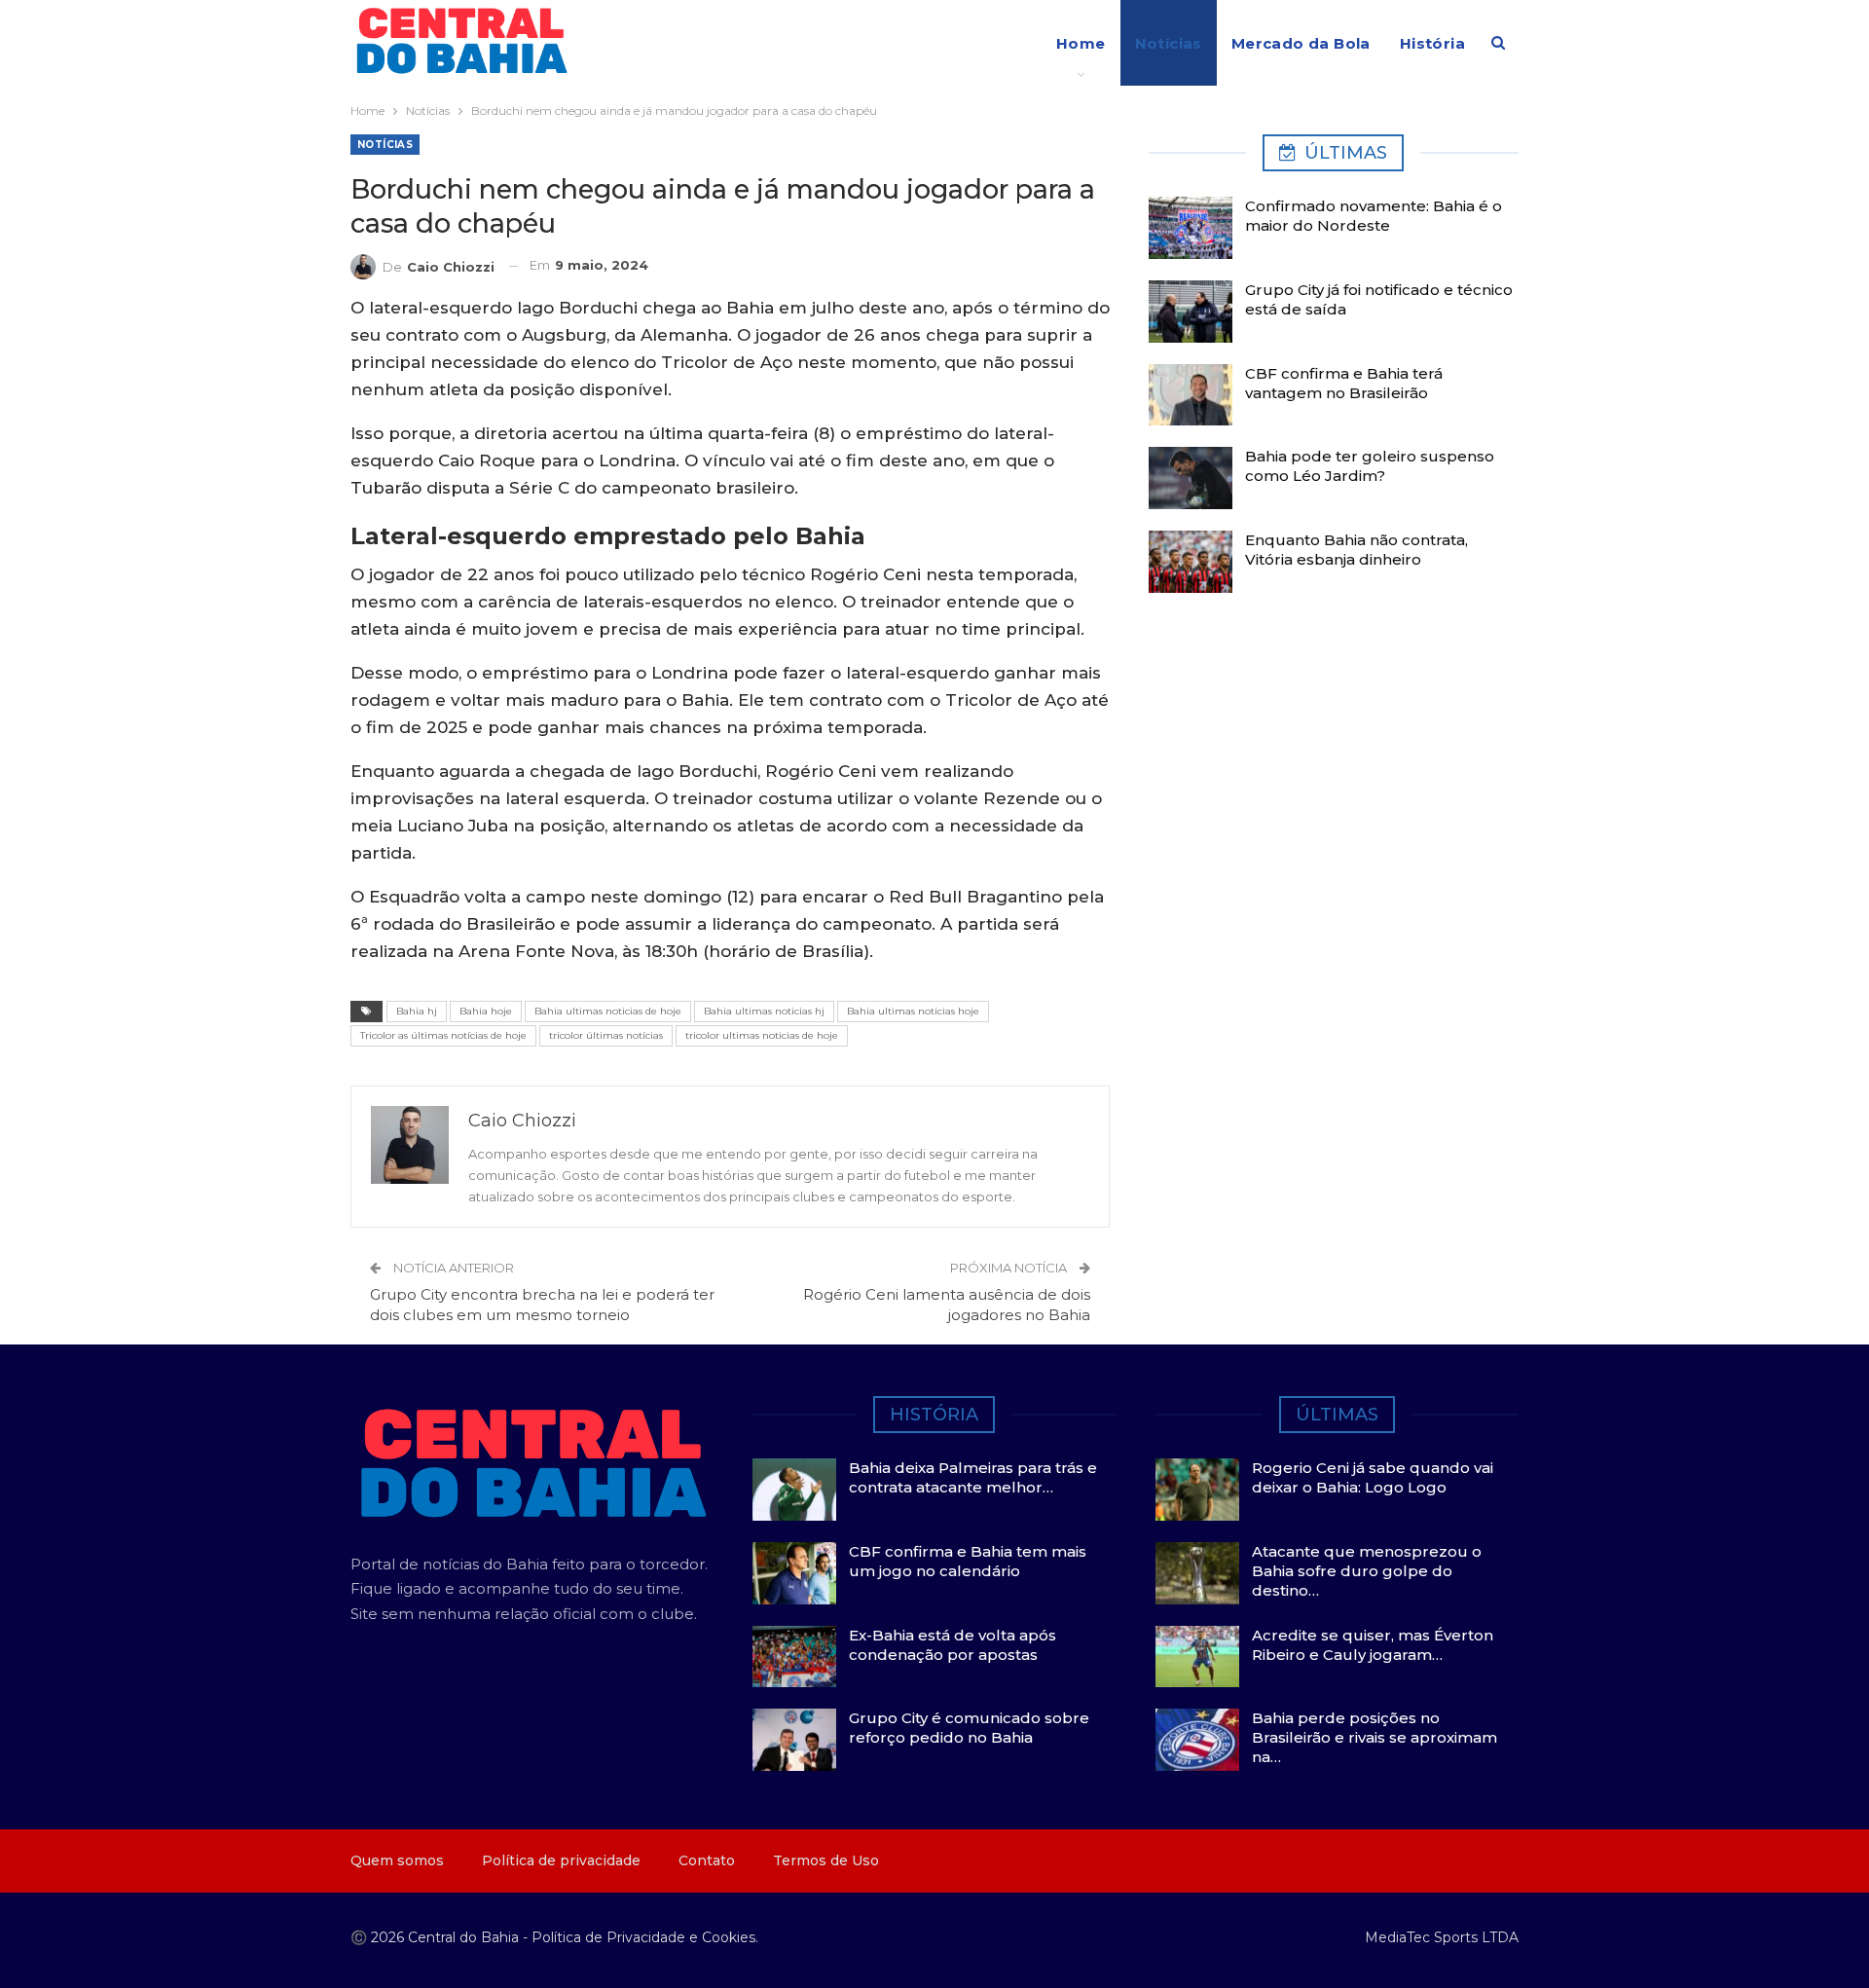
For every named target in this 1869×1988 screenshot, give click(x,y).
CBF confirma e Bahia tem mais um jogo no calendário (968, 1561)
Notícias (1169, 43)
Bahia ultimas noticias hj (764, 1011)
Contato (707, 1860)
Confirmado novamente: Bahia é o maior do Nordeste (1374, 216)
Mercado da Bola (1301, 43)
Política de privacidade (561, 1860)
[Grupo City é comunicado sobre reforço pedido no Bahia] (794, 1740)
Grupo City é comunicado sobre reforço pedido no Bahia (969, 1728)
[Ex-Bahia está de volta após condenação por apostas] (794, 1657)
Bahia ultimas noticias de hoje (608, 1011)
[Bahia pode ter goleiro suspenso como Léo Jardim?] (1191, 478)
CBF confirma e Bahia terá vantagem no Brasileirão (1344, 383)
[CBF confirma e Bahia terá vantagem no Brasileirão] (1191, 395)
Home (1081, 43)
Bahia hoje (486, 1011)
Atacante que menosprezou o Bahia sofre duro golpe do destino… (1367, 1571)
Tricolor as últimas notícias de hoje (443, 1035)
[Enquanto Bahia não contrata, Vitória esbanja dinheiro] (1191, 562)
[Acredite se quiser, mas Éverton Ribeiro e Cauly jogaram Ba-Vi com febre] (1197, 1657)
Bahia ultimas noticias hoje (913, 1011)
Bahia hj (417, 1011)
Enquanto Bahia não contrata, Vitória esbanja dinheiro (1356, 550)
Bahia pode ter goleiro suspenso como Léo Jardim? (1370, 466)
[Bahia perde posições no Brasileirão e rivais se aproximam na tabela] (1197, 1740)
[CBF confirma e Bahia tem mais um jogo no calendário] (794, 1573)
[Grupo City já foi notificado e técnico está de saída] (1191, 312)
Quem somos (397, 1860)
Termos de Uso (826, 1860)
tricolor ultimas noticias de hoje (762, 1035)
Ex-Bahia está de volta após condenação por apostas (953, 1645)
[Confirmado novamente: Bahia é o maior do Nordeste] (1191, 228)
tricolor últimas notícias (606, 1035)
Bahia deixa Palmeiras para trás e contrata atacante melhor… (973, 1477)
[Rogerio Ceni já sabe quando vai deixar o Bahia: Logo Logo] (1197, 1490)
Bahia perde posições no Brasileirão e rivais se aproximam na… (1374, 1737)
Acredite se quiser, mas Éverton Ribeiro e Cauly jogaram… (1373, 1645)
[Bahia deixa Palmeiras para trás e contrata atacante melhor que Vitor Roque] (794, 1490)
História (1432, 43)
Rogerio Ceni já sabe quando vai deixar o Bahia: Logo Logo (1373, 1477)
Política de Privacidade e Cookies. (645, 1937)
